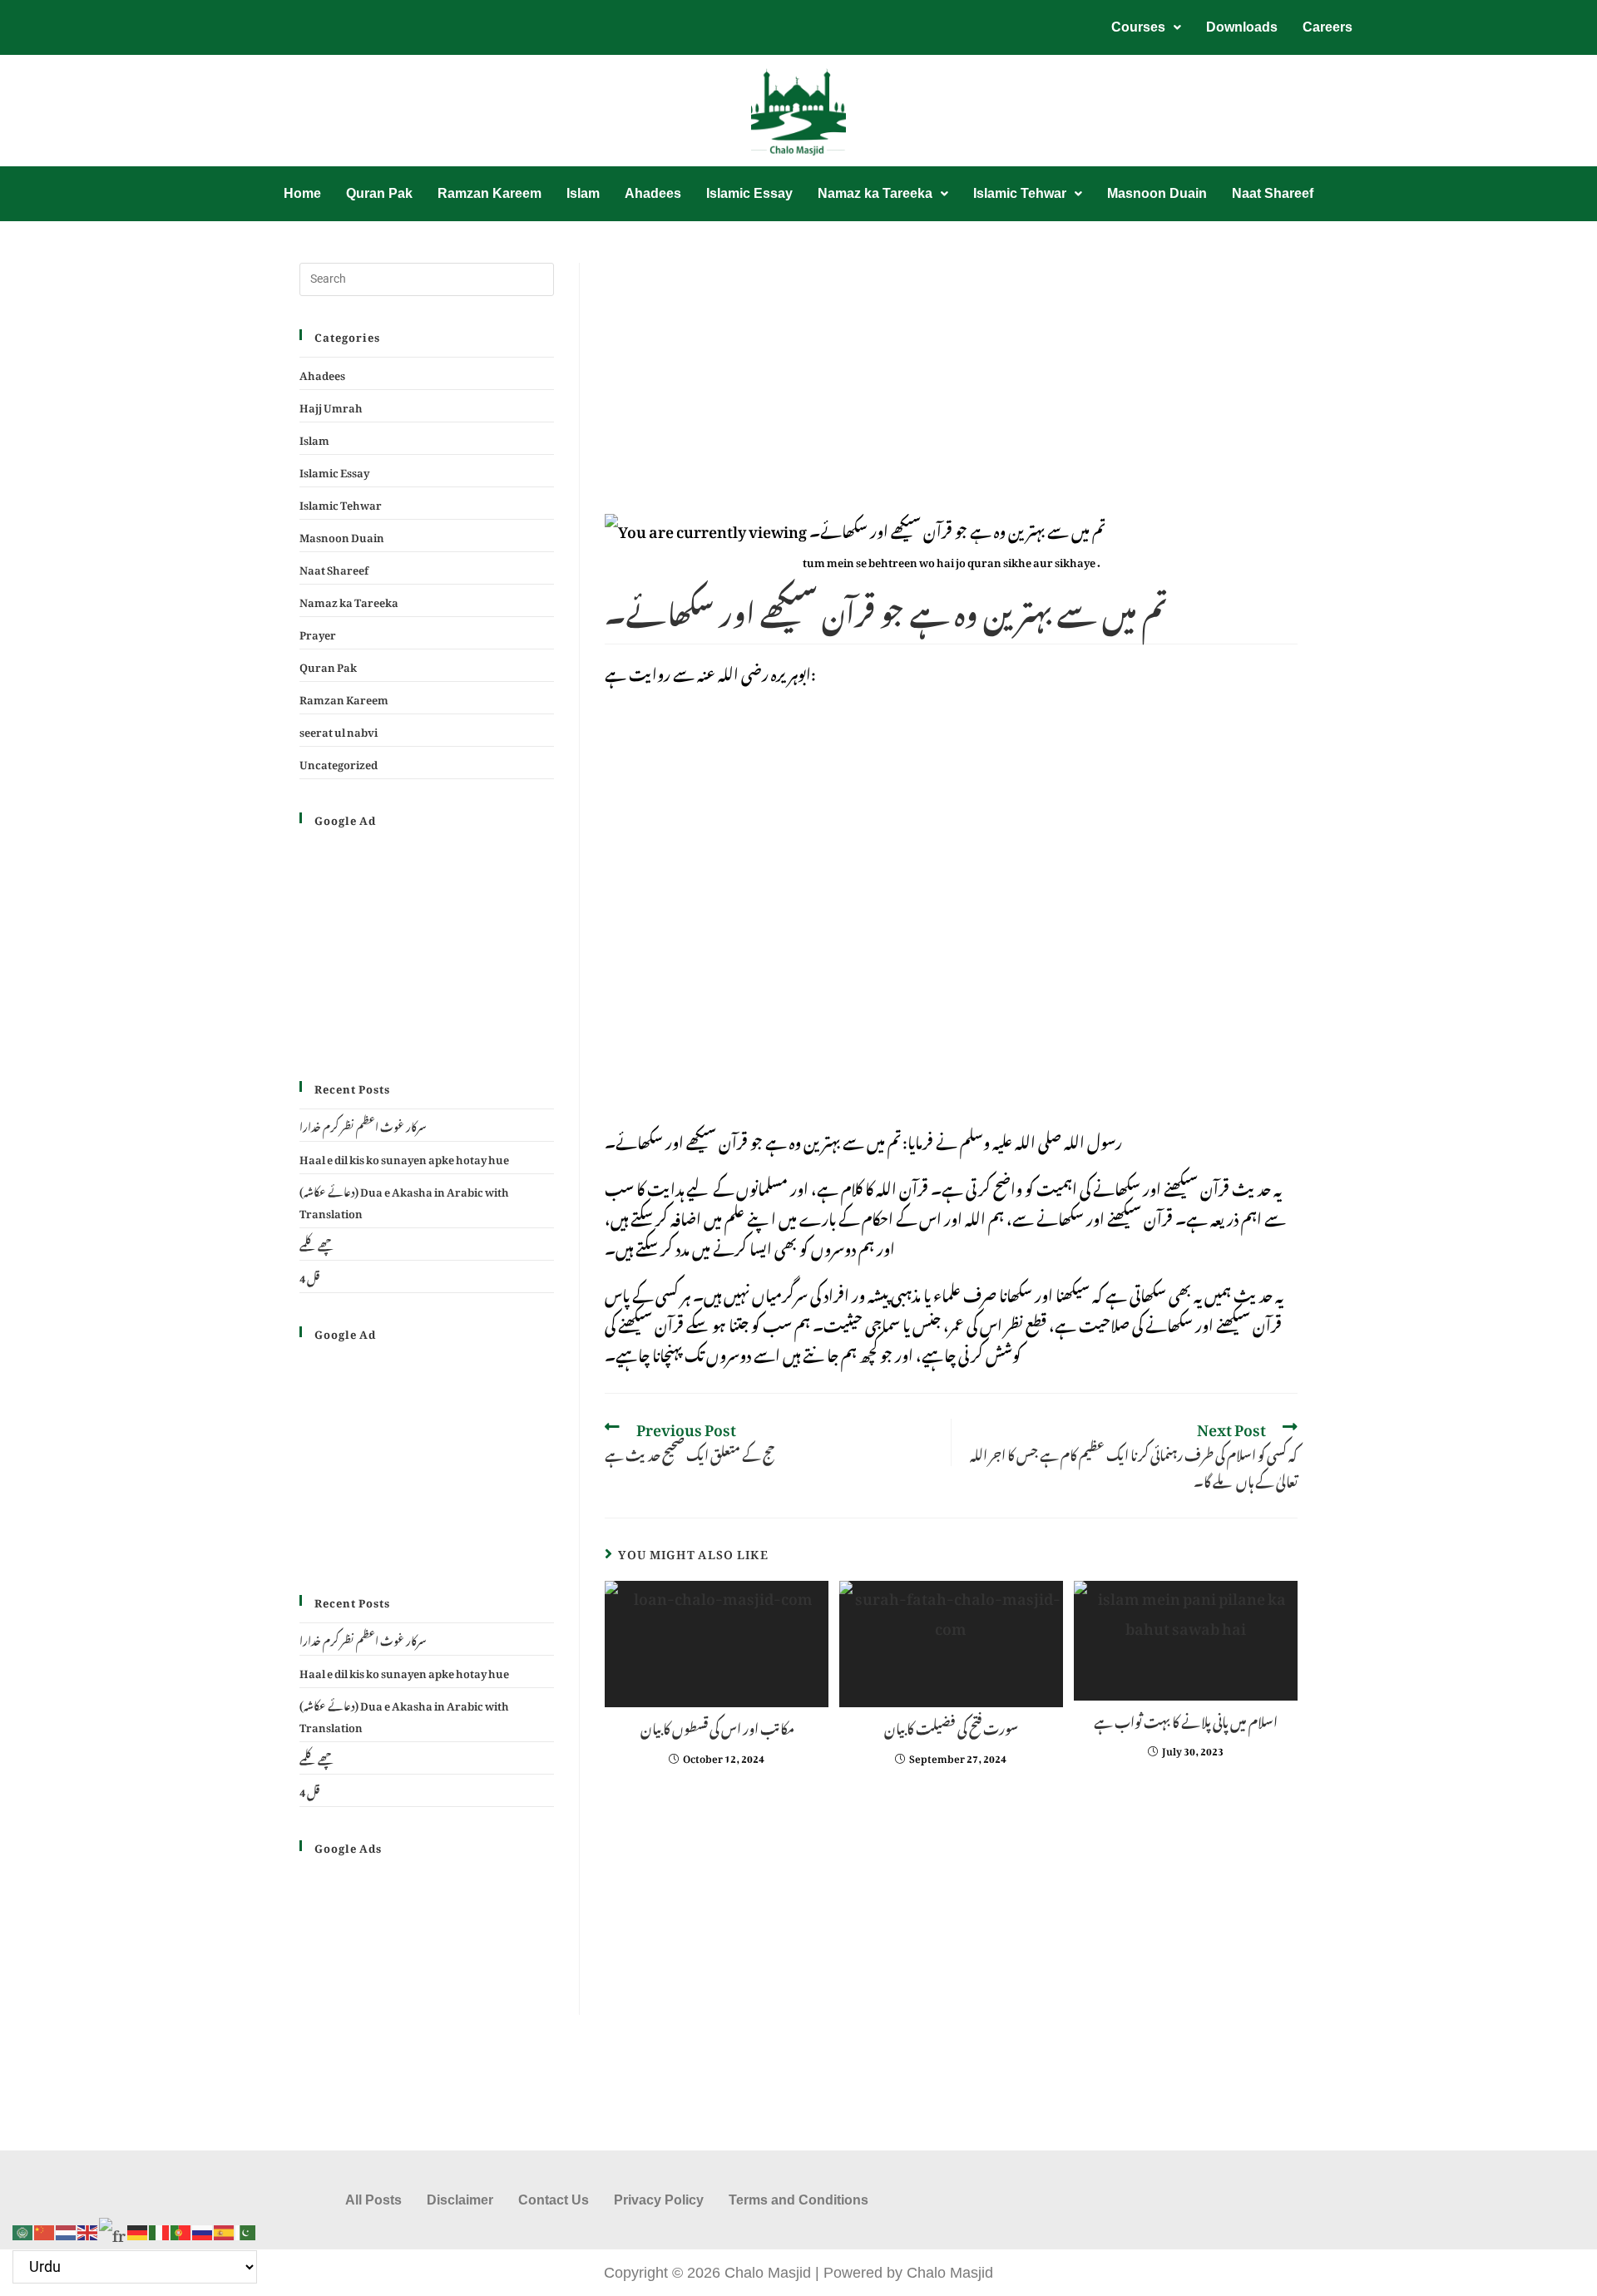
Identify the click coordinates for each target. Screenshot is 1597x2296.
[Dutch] (67, 2227)
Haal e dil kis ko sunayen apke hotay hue (404, 1157)
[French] (113, 2227)
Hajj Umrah (331, 405)
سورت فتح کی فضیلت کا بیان (951, 1726)
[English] (88, 2227)
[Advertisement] (951, 386)
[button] (1146, 27)
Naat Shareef (1273, 193)
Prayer (318, 632)
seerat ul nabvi (339, 730)
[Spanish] (225, 2227)
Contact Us (554, 2200)
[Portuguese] (181, 2227)
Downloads (1242, 27)
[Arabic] (23, 2227)
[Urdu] (246, 2227)
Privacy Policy (659, 2200)
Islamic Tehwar (1020, 193)
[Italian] (160, 2227)
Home (302, 193)
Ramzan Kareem (489, 193)
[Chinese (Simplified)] (45, 2227)
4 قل (309, 1276)
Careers (1328, 27)
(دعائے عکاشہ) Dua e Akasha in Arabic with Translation (404, 1200)
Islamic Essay (749, 193)
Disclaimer (460, 2200)
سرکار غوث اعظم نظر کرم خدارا (363, 1125)
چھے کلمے (317, 1244)
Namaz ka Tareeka (875, 193)
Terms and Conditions (798, 2200)
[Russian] (203, 2227)
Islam (583, 193)
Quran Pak (379, 193)
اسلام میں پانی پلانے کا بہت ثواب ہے (1186, 1720)
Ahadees (653, 193)
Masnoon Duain (1157, 193)
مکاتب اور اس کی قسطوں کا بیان (717, 1726)
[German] (138, 2227)
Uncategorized (339, 762)
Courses (1138, 27)
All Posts (373, 2200)
